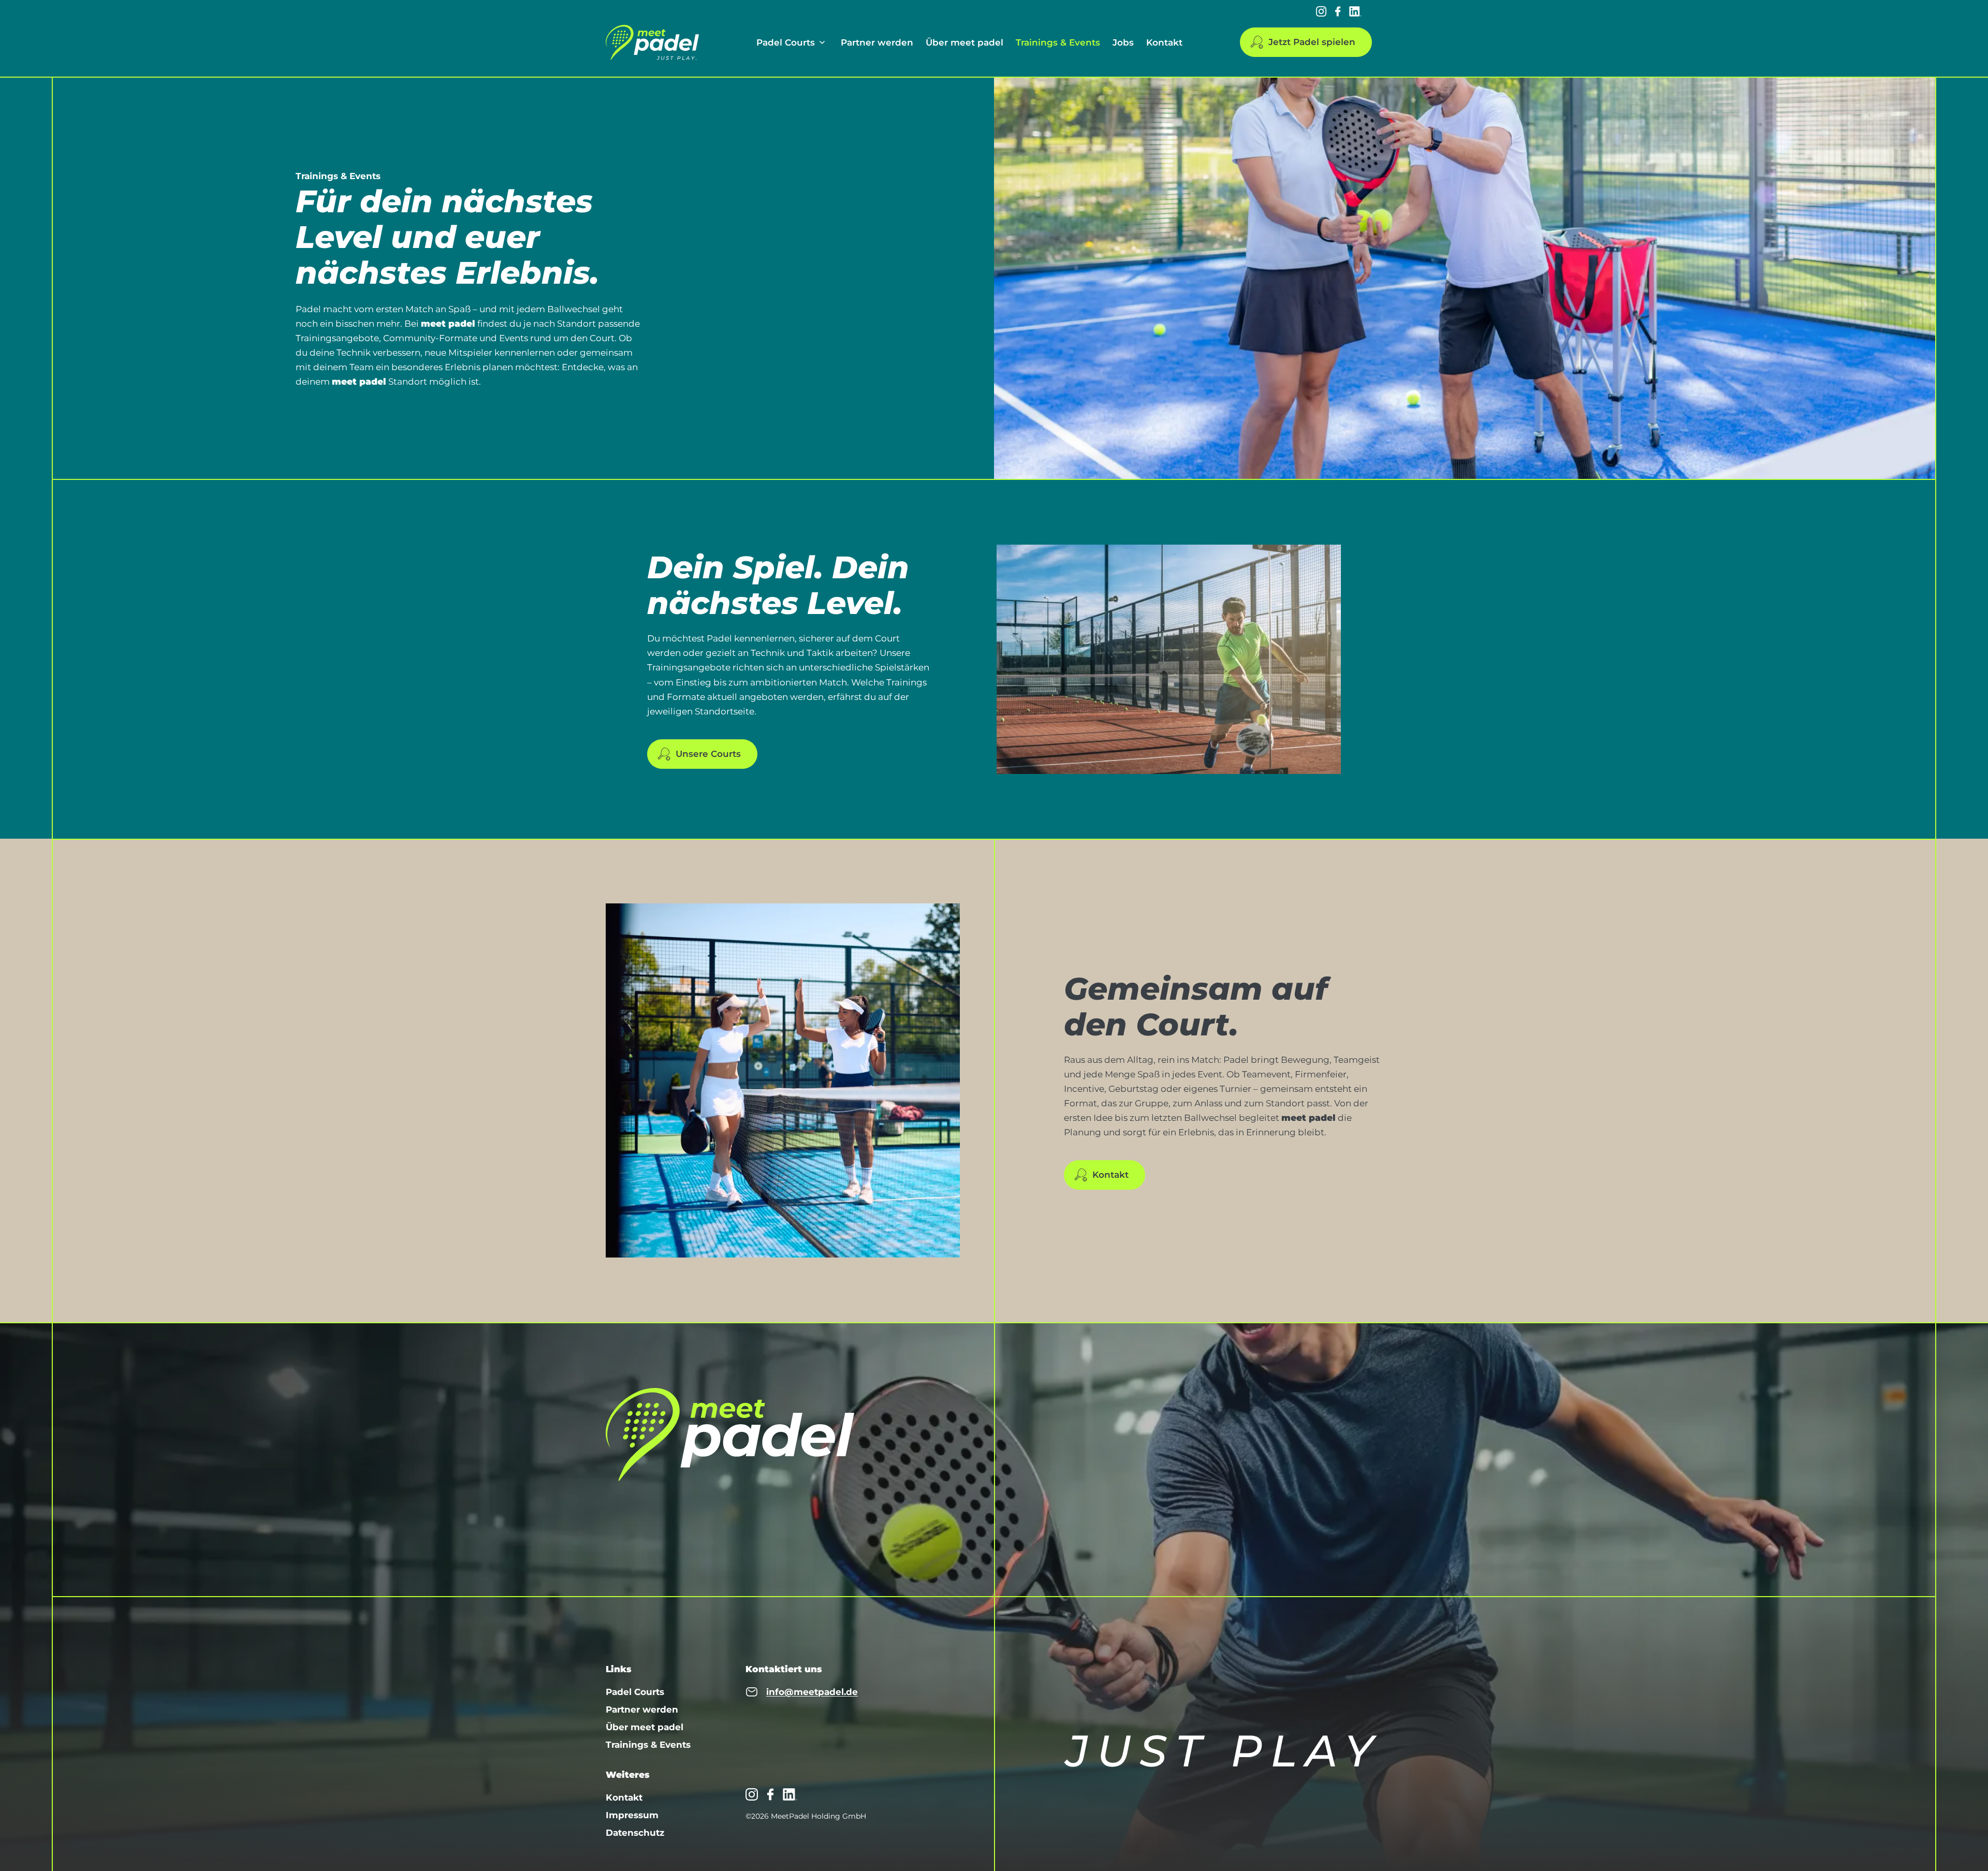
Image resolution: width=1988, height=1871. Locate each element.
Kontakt (1164, 42)
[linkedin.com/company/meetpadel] (1355, 11)
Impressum (632, 1815)
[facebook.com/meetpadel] (1338, 11)
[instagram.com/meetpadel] (1321, 11)
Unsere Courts (708, 754)
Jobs (1123, 42)
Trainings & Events (1058, 42)
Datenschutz (635, 1833)
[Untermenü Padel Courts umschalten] (822, 42)
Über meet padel (964, 42)
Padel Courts (786, 42)
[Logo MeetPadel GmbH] (652, 42)
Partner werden (877, 42)
